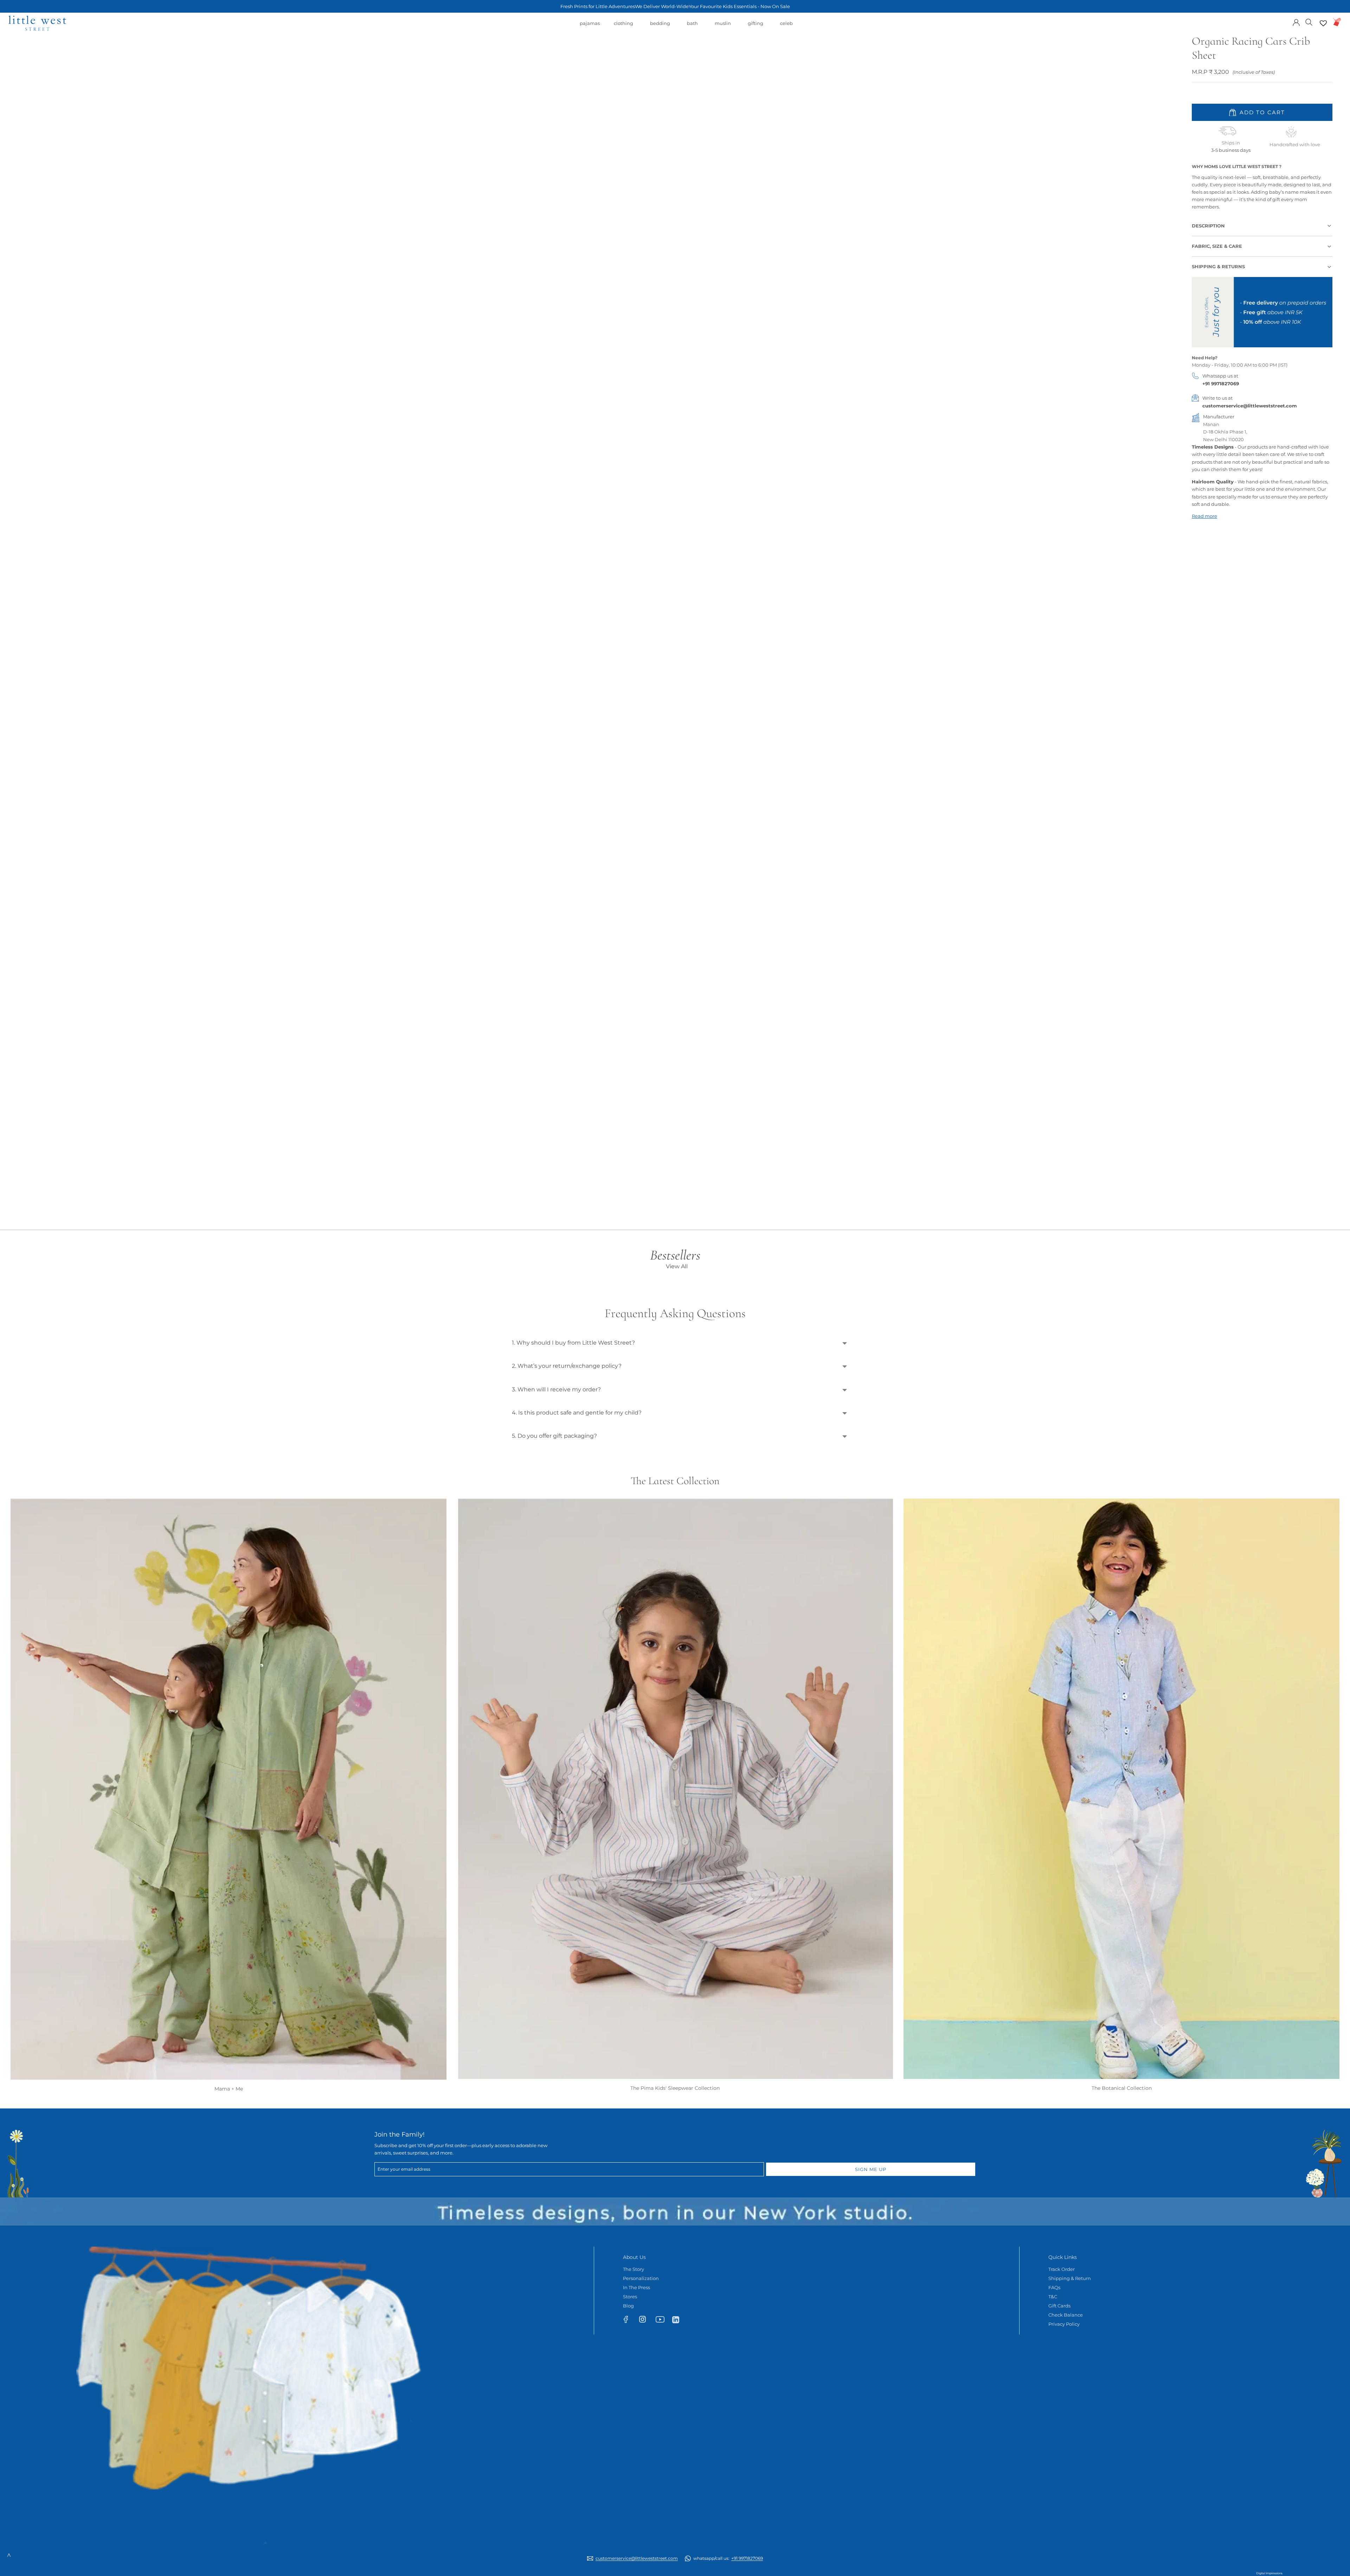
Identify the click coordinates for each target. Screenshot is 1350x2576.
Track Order (1062, 2269)
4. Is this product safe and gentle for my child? (577, 1413)
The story (634, 2269)
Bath (692, 27)
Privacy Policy (1064, 2324)
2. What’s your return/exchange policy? (567, 1366)
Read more (1204, 516)
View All (677, 1266)
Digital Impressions (1269, 2573)
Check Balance (1066, 2315)
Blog (628, 2306)
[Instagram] (646, 2321)
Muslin (723, 27)
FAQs (1054, 2287)
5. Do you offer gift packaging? (554, 1436)
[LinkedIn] (679, 2319)
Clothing (623, 27)
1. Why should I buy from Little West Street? (573, 1343)
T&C (1053, 2297)
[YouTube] (662, 2321)
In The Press (637, 2287)
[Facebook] (629, 2321)
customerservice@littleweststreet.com (1250, 406)
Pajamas (590, 27)
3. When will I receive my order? (556, 1389)
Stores (630, 2297)
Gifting (756, 27)
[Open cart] (1337, 22)
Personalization (641, 2278)
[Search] (1309, 22)
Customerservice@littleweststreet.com (637, 2558)
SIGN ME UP (871, 2169)
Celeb (786, 27)
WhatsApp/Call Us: (728, 2558)
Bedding (660, 27)
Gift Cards (1059, 2306)
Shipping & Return (1070, 2278)
